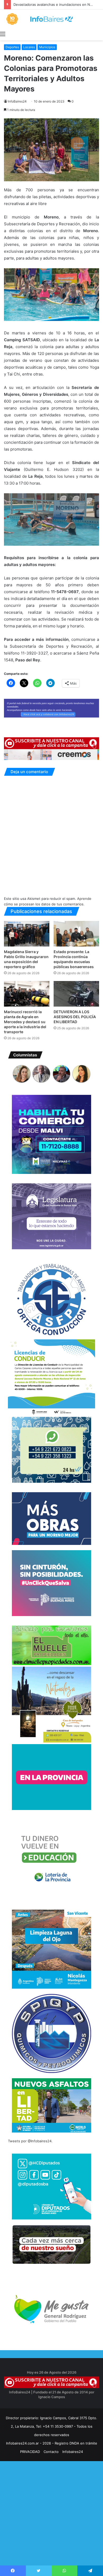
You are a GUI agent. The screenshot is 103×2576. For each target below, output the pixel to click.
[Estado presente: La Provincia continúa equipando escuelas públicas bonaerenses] (76, 934)
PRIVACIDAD (30, 2452)
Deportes (12, 47)
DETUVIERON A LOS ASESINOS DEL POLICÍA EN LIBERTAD (75, 1017)
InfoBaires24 (17, 101)
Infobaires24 (73, 2452)
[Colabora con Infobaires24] (51, 708)
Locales (29, 47)
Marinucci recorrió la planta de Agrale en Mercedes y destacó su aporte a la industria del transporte (25, 1022)
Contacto (51, 2452)
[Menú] (3, 34)
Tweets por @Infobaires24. (30, 2141)
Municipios (47, 47)
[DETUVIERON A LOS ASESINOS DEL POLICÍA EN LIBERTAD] (76, 994)
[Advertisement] (51, 2523)
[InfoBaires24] (51, 19)
